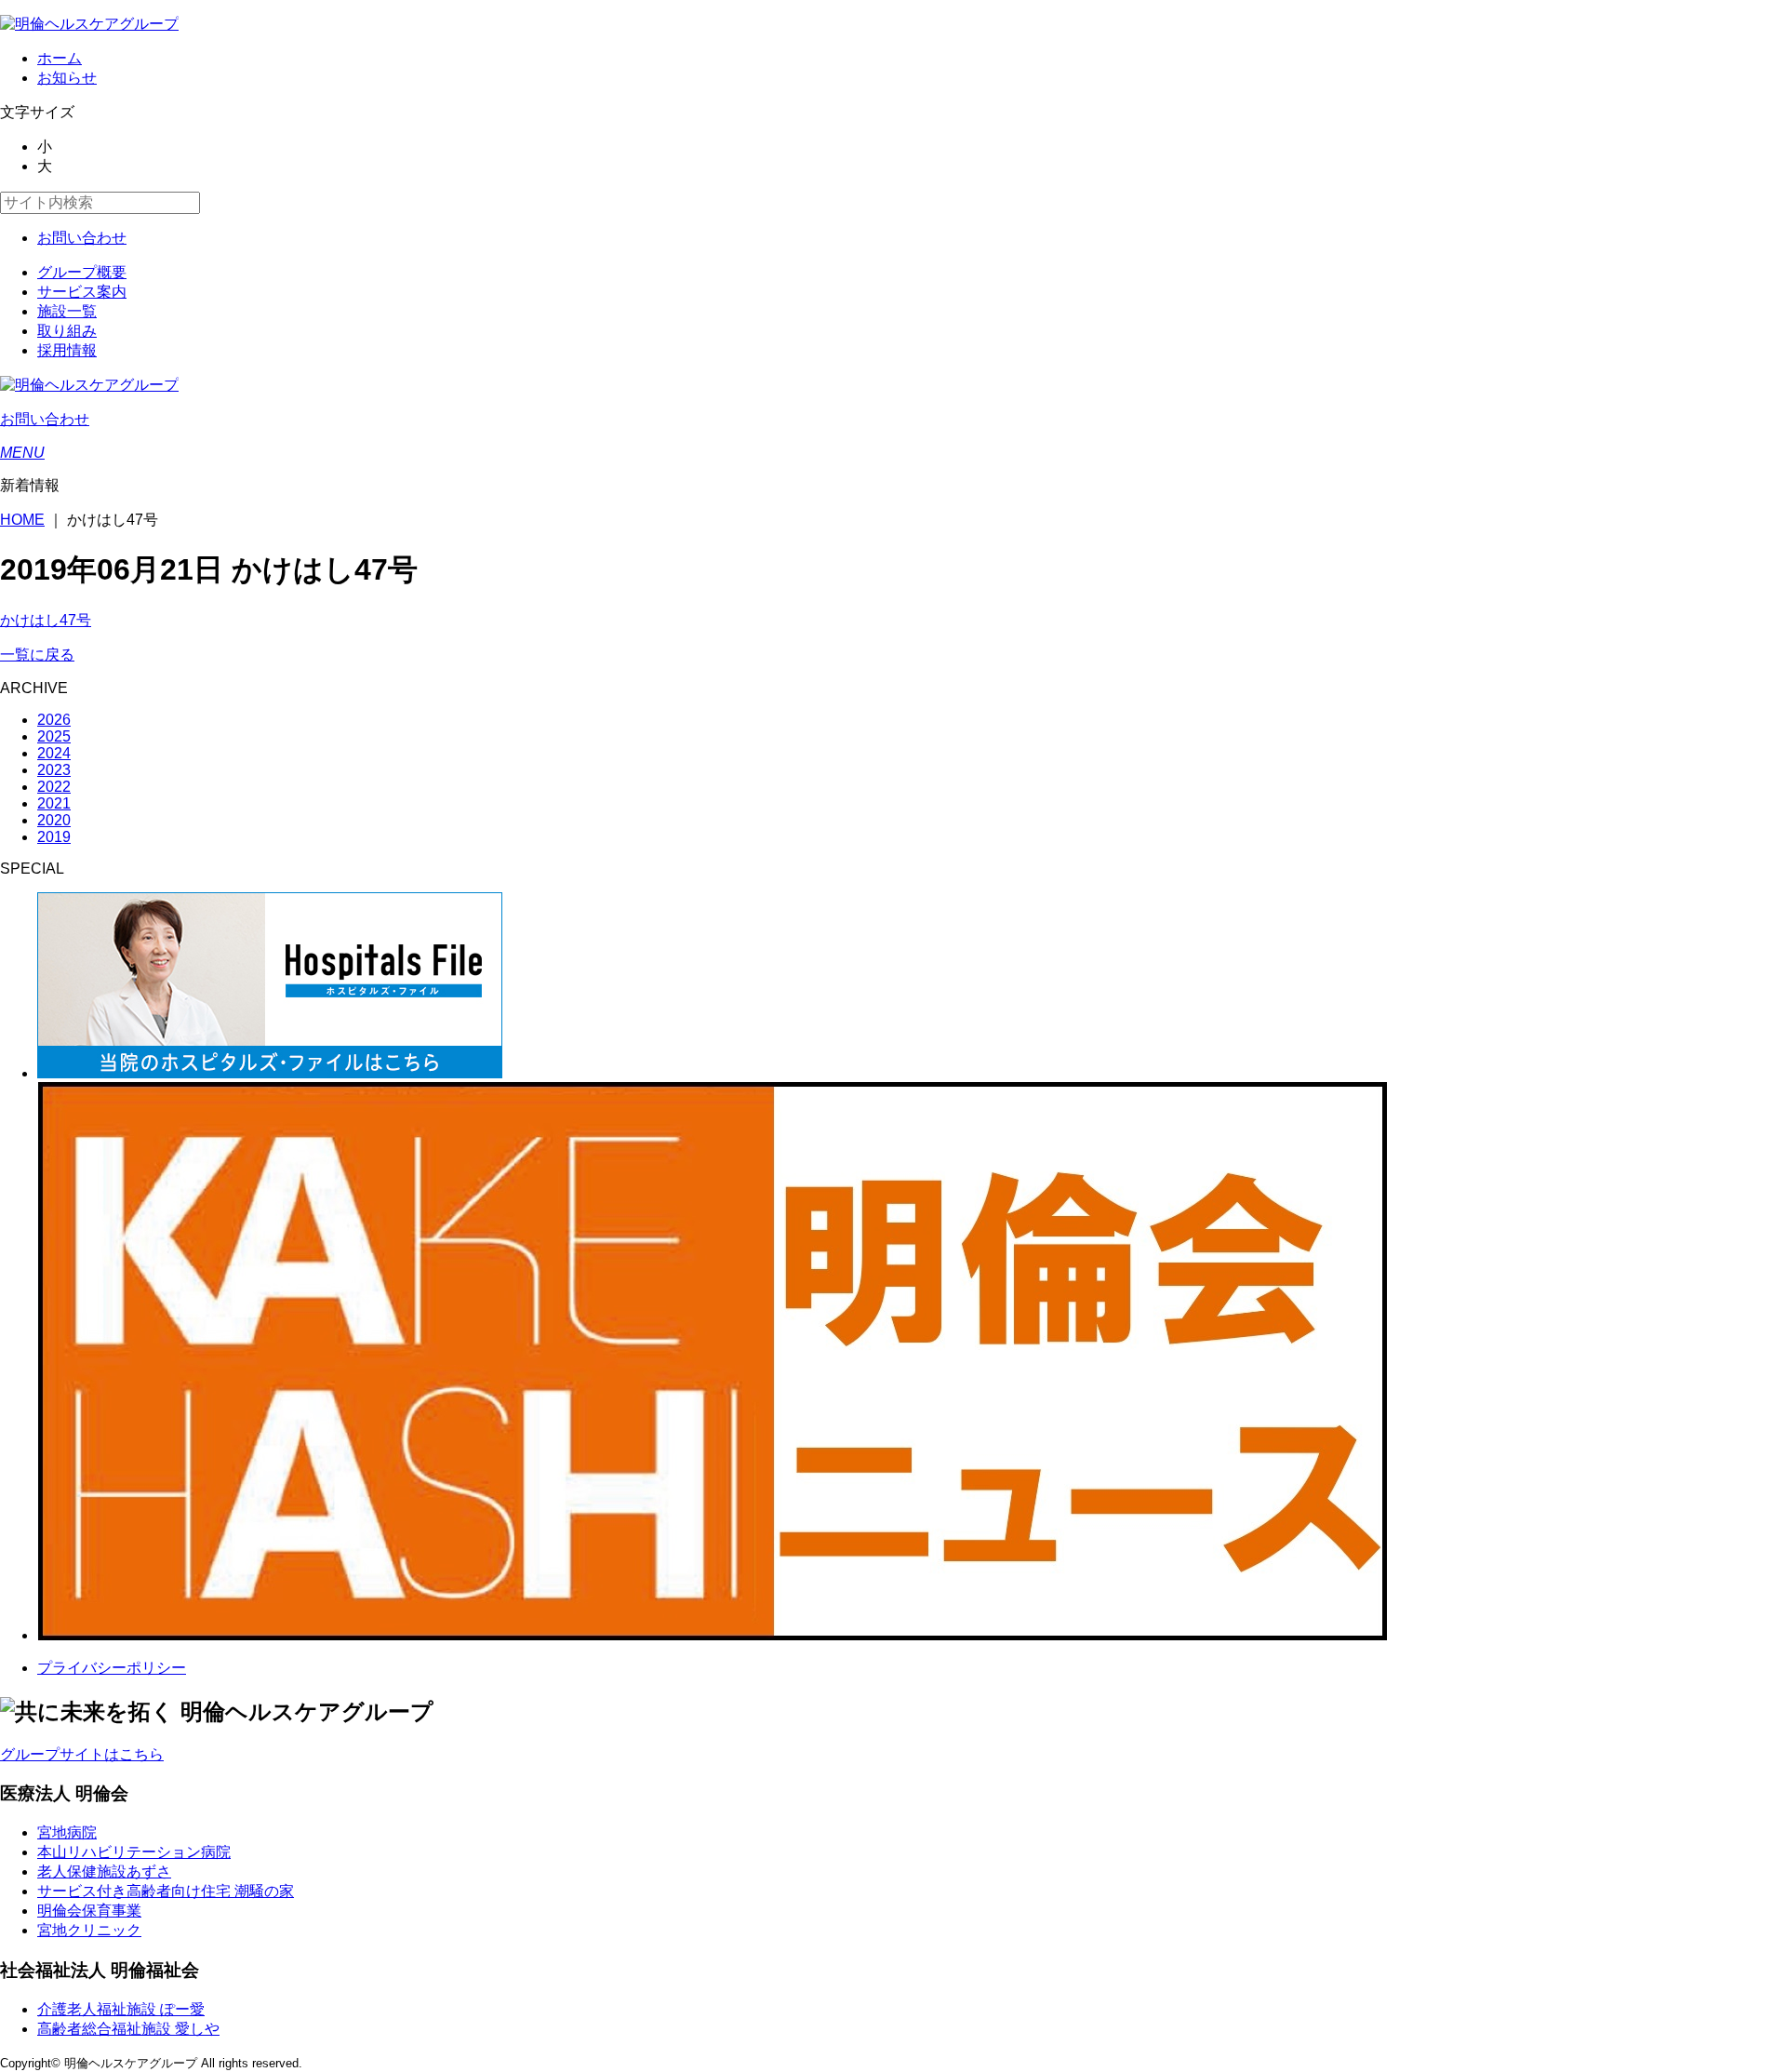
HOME (22, 520)
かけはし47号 (46, 620)
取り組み (67, 331)
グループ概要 (82, 272)
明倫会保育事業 (89, 1911)
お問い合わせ (82, 238)
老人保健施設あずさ (104, 1871)
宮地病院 (67, 1832)
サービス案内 (82, 292)
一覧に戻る (37, 655)
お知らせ (67, 78)
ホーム (60, 58)
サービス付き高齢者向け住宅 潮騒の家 (166, 1891)
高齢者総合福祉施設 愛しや (128, 2029)
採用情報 (67, 350)
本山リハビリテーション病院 (134, 1852)
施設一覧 (67, 311)
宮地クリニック (89, 1930)
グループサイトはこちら (82, 1754)
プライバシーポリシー (112, 1668)
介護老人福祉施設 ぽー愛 (121, 2009)
